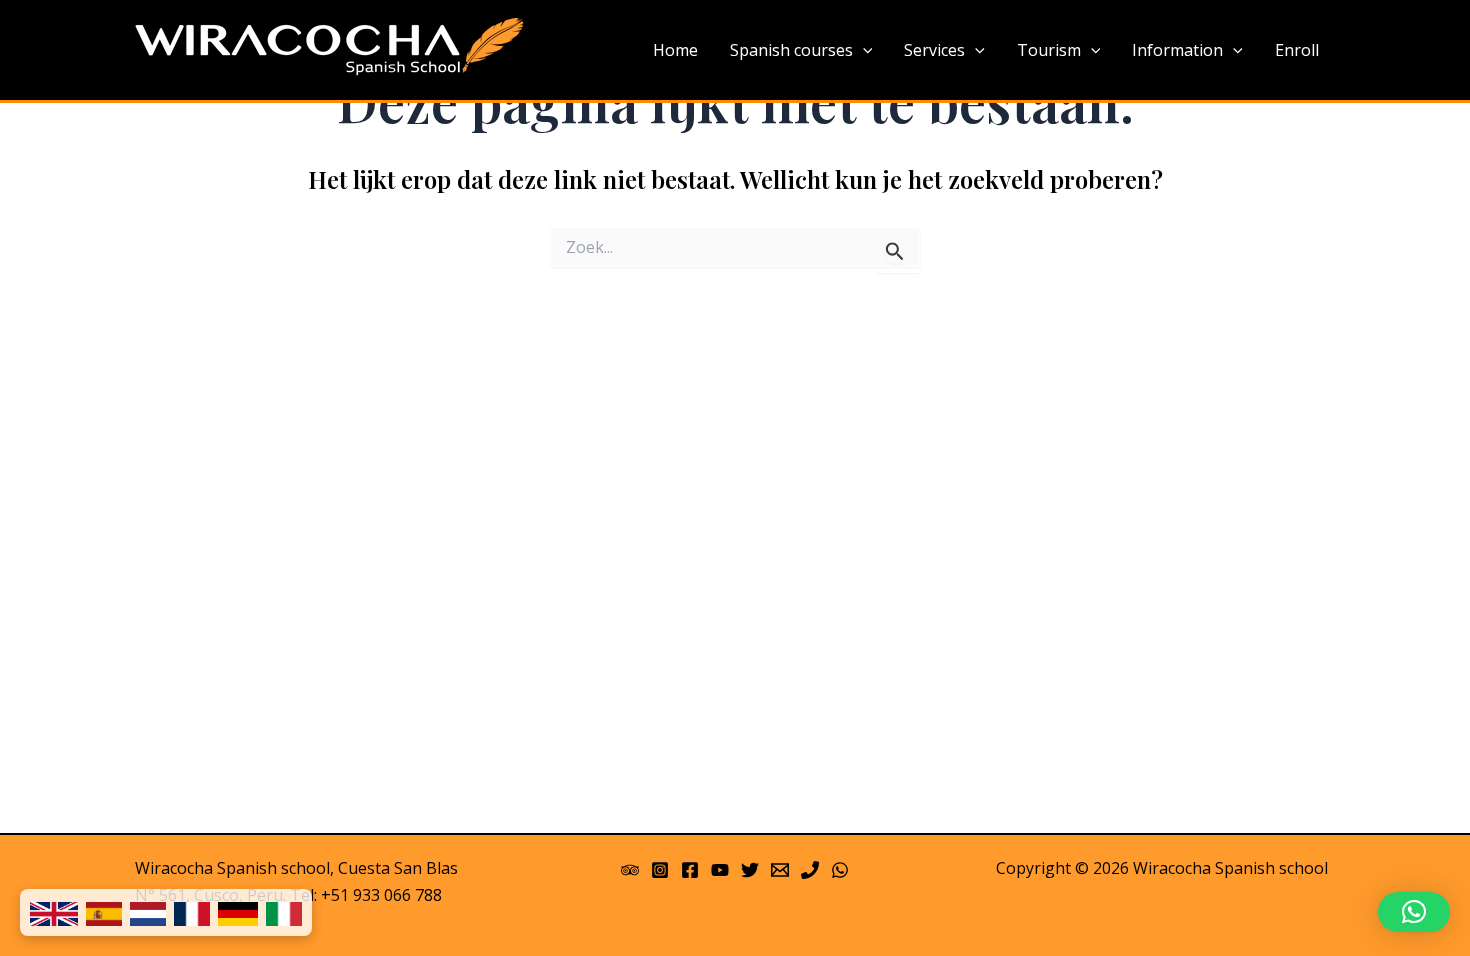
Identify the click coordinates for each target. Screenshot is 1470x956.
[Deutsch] (238, 912)
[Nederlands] (148, 912)
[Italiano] (284, 912)
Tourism (1049, 50)
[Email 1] (780, 870)
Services (934, 50)
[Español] (104, 912)
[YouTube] (720, 870)
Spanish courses (791, 50)
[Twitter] (750, 870)
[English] (54, 912)
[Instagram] (660, 870)
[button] (1414, 912)
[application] (863, 51)
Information (1177, 50)
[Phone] (810, 870)
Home (675, 50)
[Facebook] (690, 870)
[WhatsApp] (840, 870)
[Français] (192, 912)
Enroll (1297, 50)
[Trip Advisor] (630, 870)
